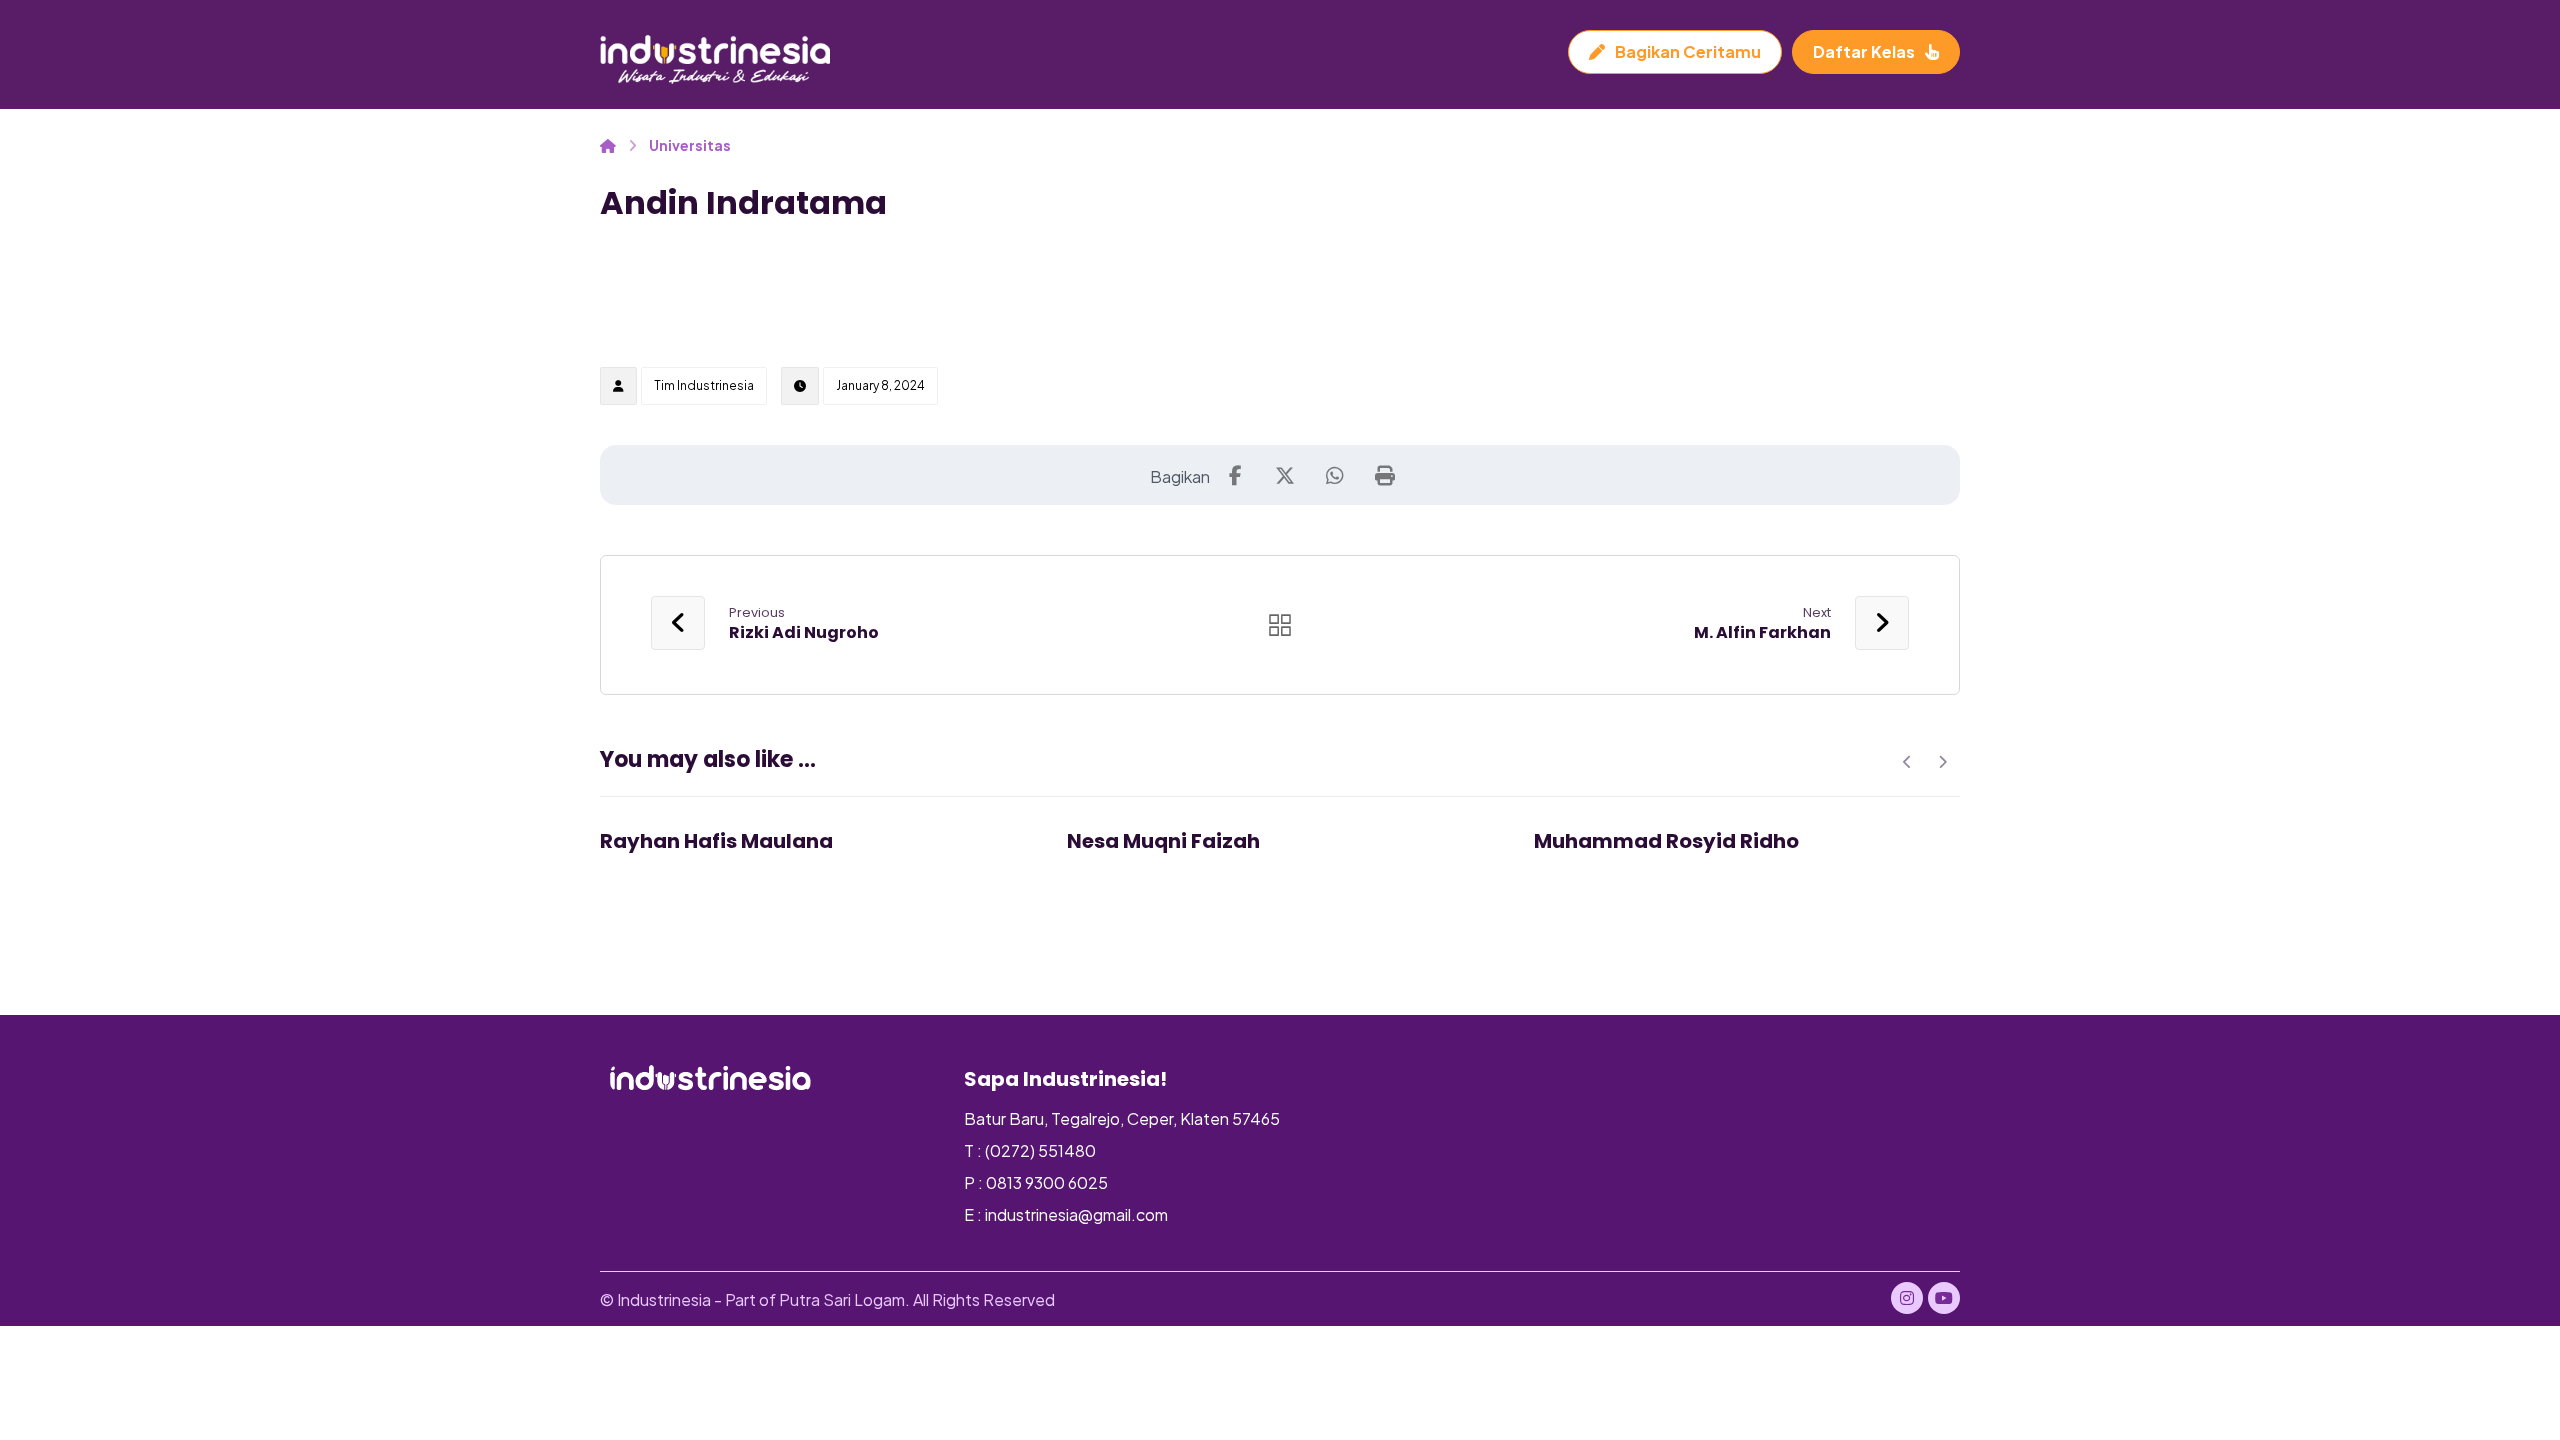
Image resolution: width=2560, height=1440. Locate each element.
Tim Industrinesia (704, 385)
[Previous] (1907, 762)
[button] (1235, 475)
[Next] (1942, 762)
